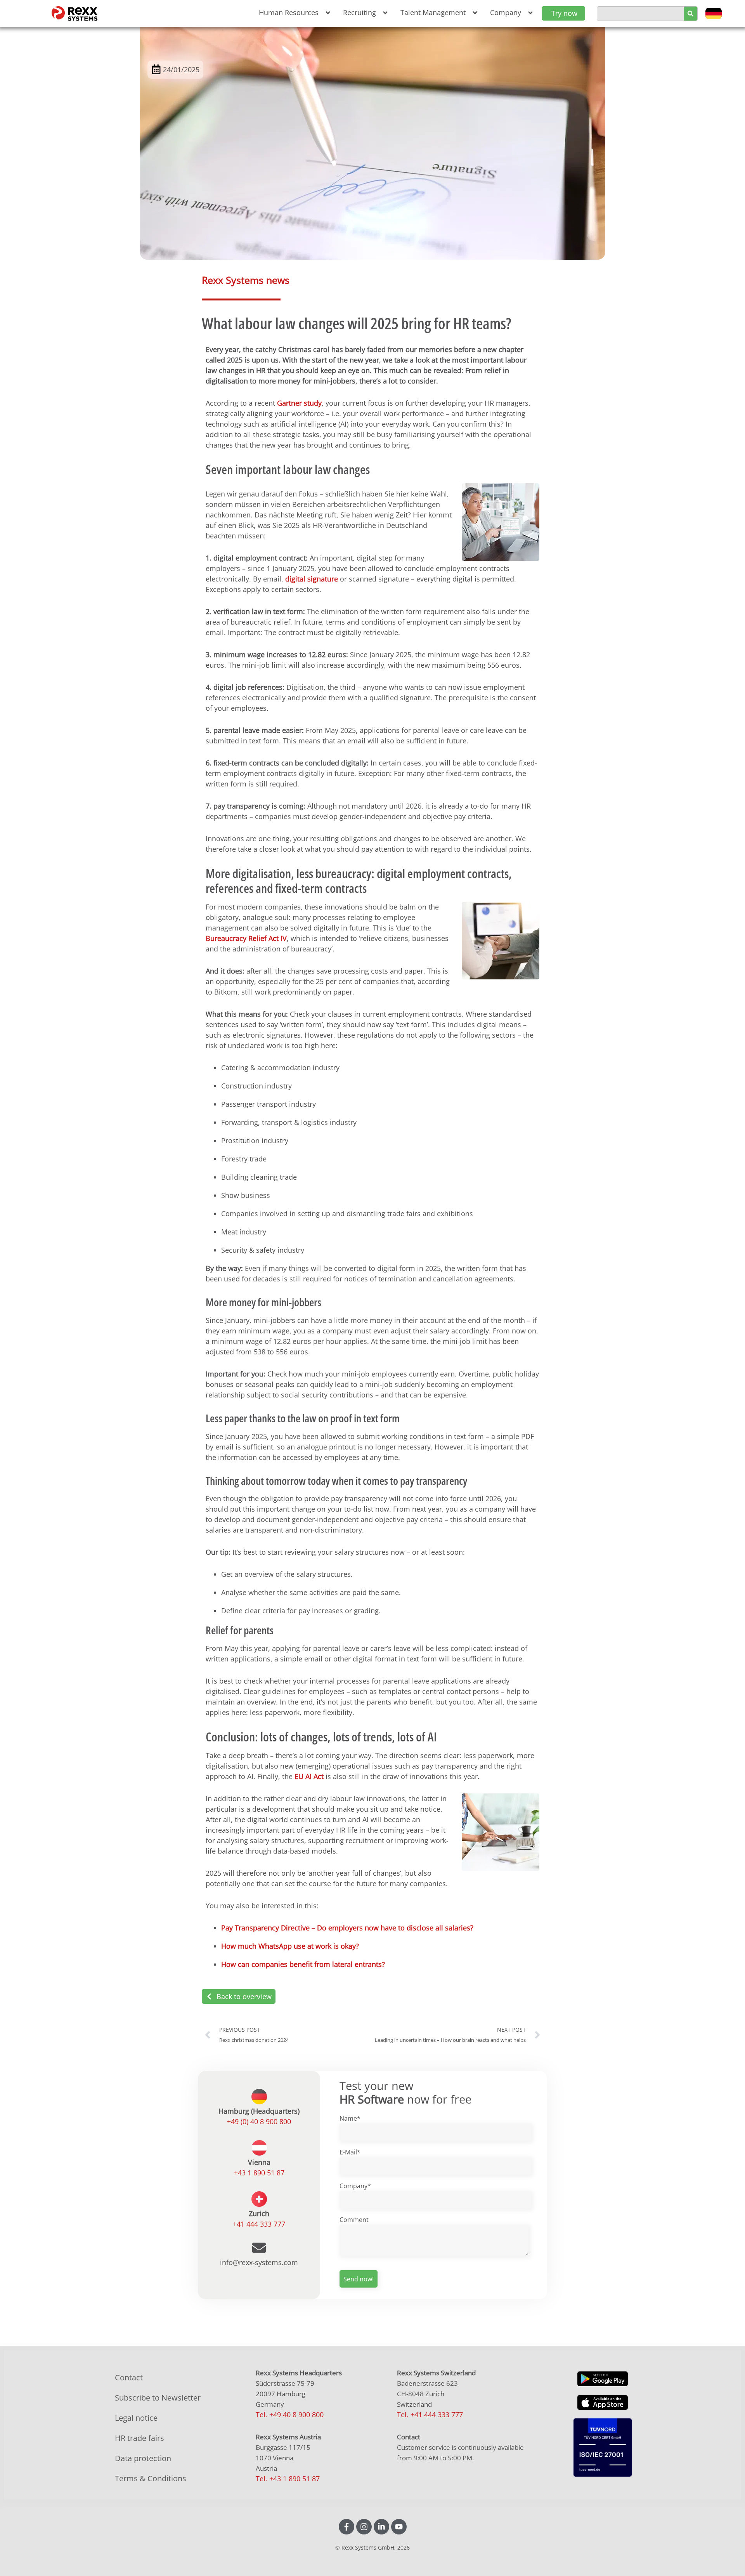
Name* (350, 2118)
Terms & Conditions (151, 2478)
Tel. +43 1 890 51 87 (288, 2479)
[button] (293, 13)
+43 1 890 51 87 (259, 2173)
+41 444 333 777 (259, 2224)
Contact (129, 2377)
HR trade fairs (139, 2438)
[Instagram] (364, 2527)
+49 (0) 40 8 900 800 (259, 2121)
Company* (355, 2186)
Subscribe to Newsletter (158, 2398)
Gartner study (299, 403)
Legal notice (136, 2418)
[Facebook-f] (347, 2527)
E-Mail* (350, 2152)
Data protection (143, 2458)
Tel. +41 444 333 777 (430, 2415)
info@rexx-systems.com (259, 2262)
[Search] (690, 14)
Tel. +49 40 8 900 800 (290, 2415)
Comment (354, 2220)
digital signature (312, 579)
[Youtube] (399, 2527)
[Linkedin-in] (381, 2527)
